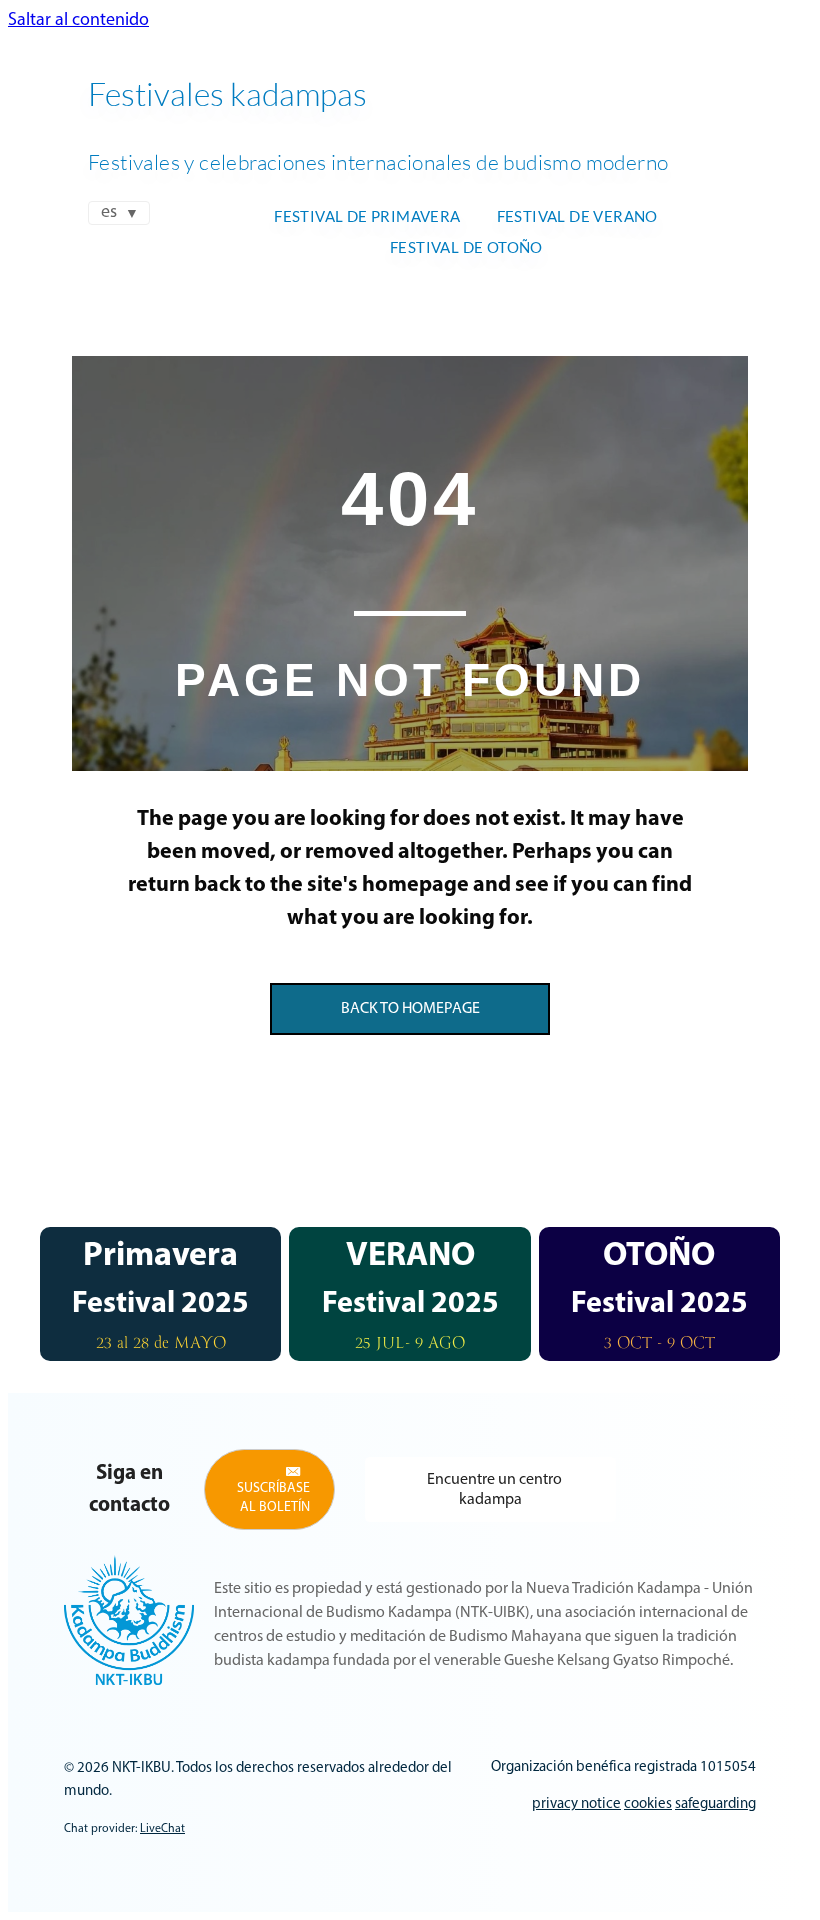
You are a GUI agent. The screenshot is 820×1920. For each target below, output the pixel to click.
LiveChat (162, 1829)
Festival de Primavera (367, 216)
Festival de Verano (577, 216)
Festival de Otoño (466, 247)
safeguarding (715, 1804)
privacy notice (576, 1804)
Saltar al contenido (78, 21)
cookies (648, 1804)
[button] (269, 1489)
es (109, 213)
